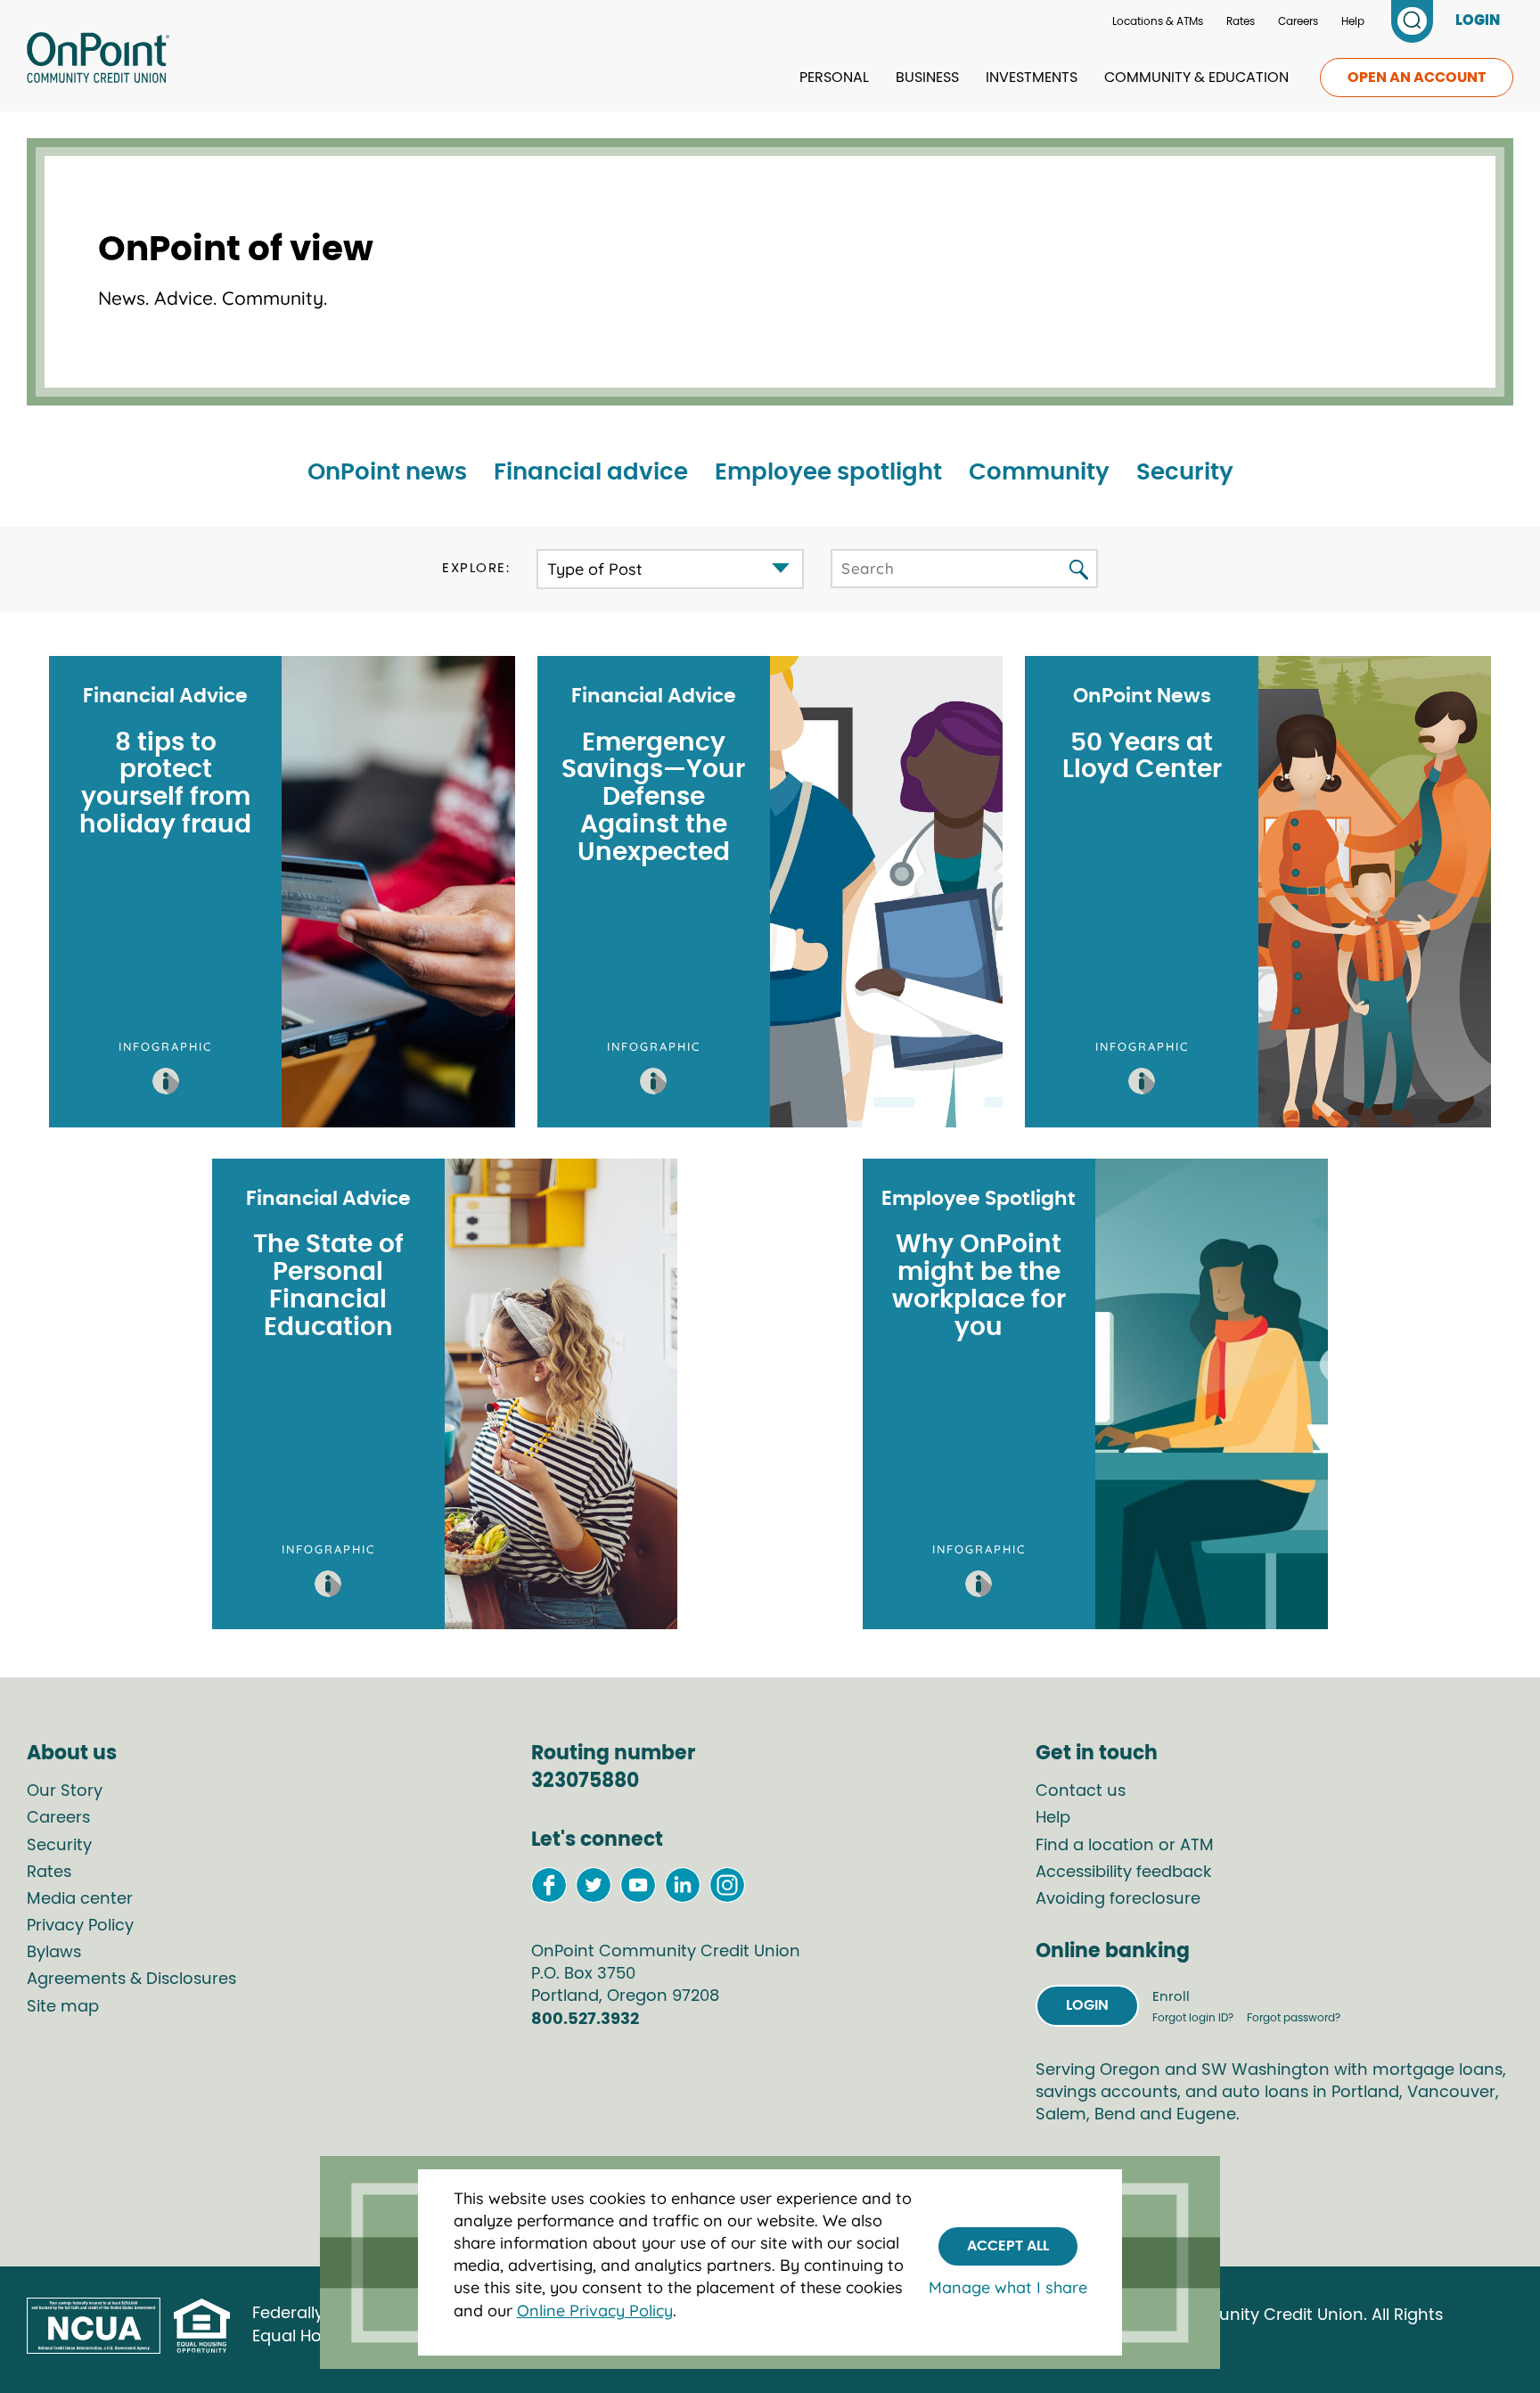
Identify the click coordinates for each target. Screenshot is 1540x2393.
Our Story (65, 1791)
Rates (1241, 21)
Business (927, 78)
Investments (1032, 78)
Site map (63, 2007)
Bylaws (54, 1953)
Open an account (1417, 78)
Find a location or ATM (1125, 1846)
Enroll (1171, 1997)
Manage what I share (1008, 2288)
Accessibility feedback (1123, 1873)
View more (282, 892)
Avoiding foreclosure (1118, 1899)
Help (1353, 21)
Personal (834, 78)
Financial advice (591, 472)
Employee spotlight (828, 472)
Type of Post (595, 569)
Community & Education (1196, 78)
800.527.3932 (585, 2020)
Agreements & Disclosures (131, 1979)
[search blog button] (1079, 571)
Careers (1298, 21)
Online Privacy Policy (595, 2311)
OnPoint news (387, 472)
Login (1087, 2005)
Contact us (1081, 1791)
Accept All (1008, 2246)
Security (1185, 472)
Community (1039, 472)
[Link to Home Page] (98, 61)
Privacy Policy (80, 1926)
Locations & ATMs (1158, 21)
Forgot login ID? (1194, 2018)
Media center (80, 1899)
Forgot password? (1294, 2018)
